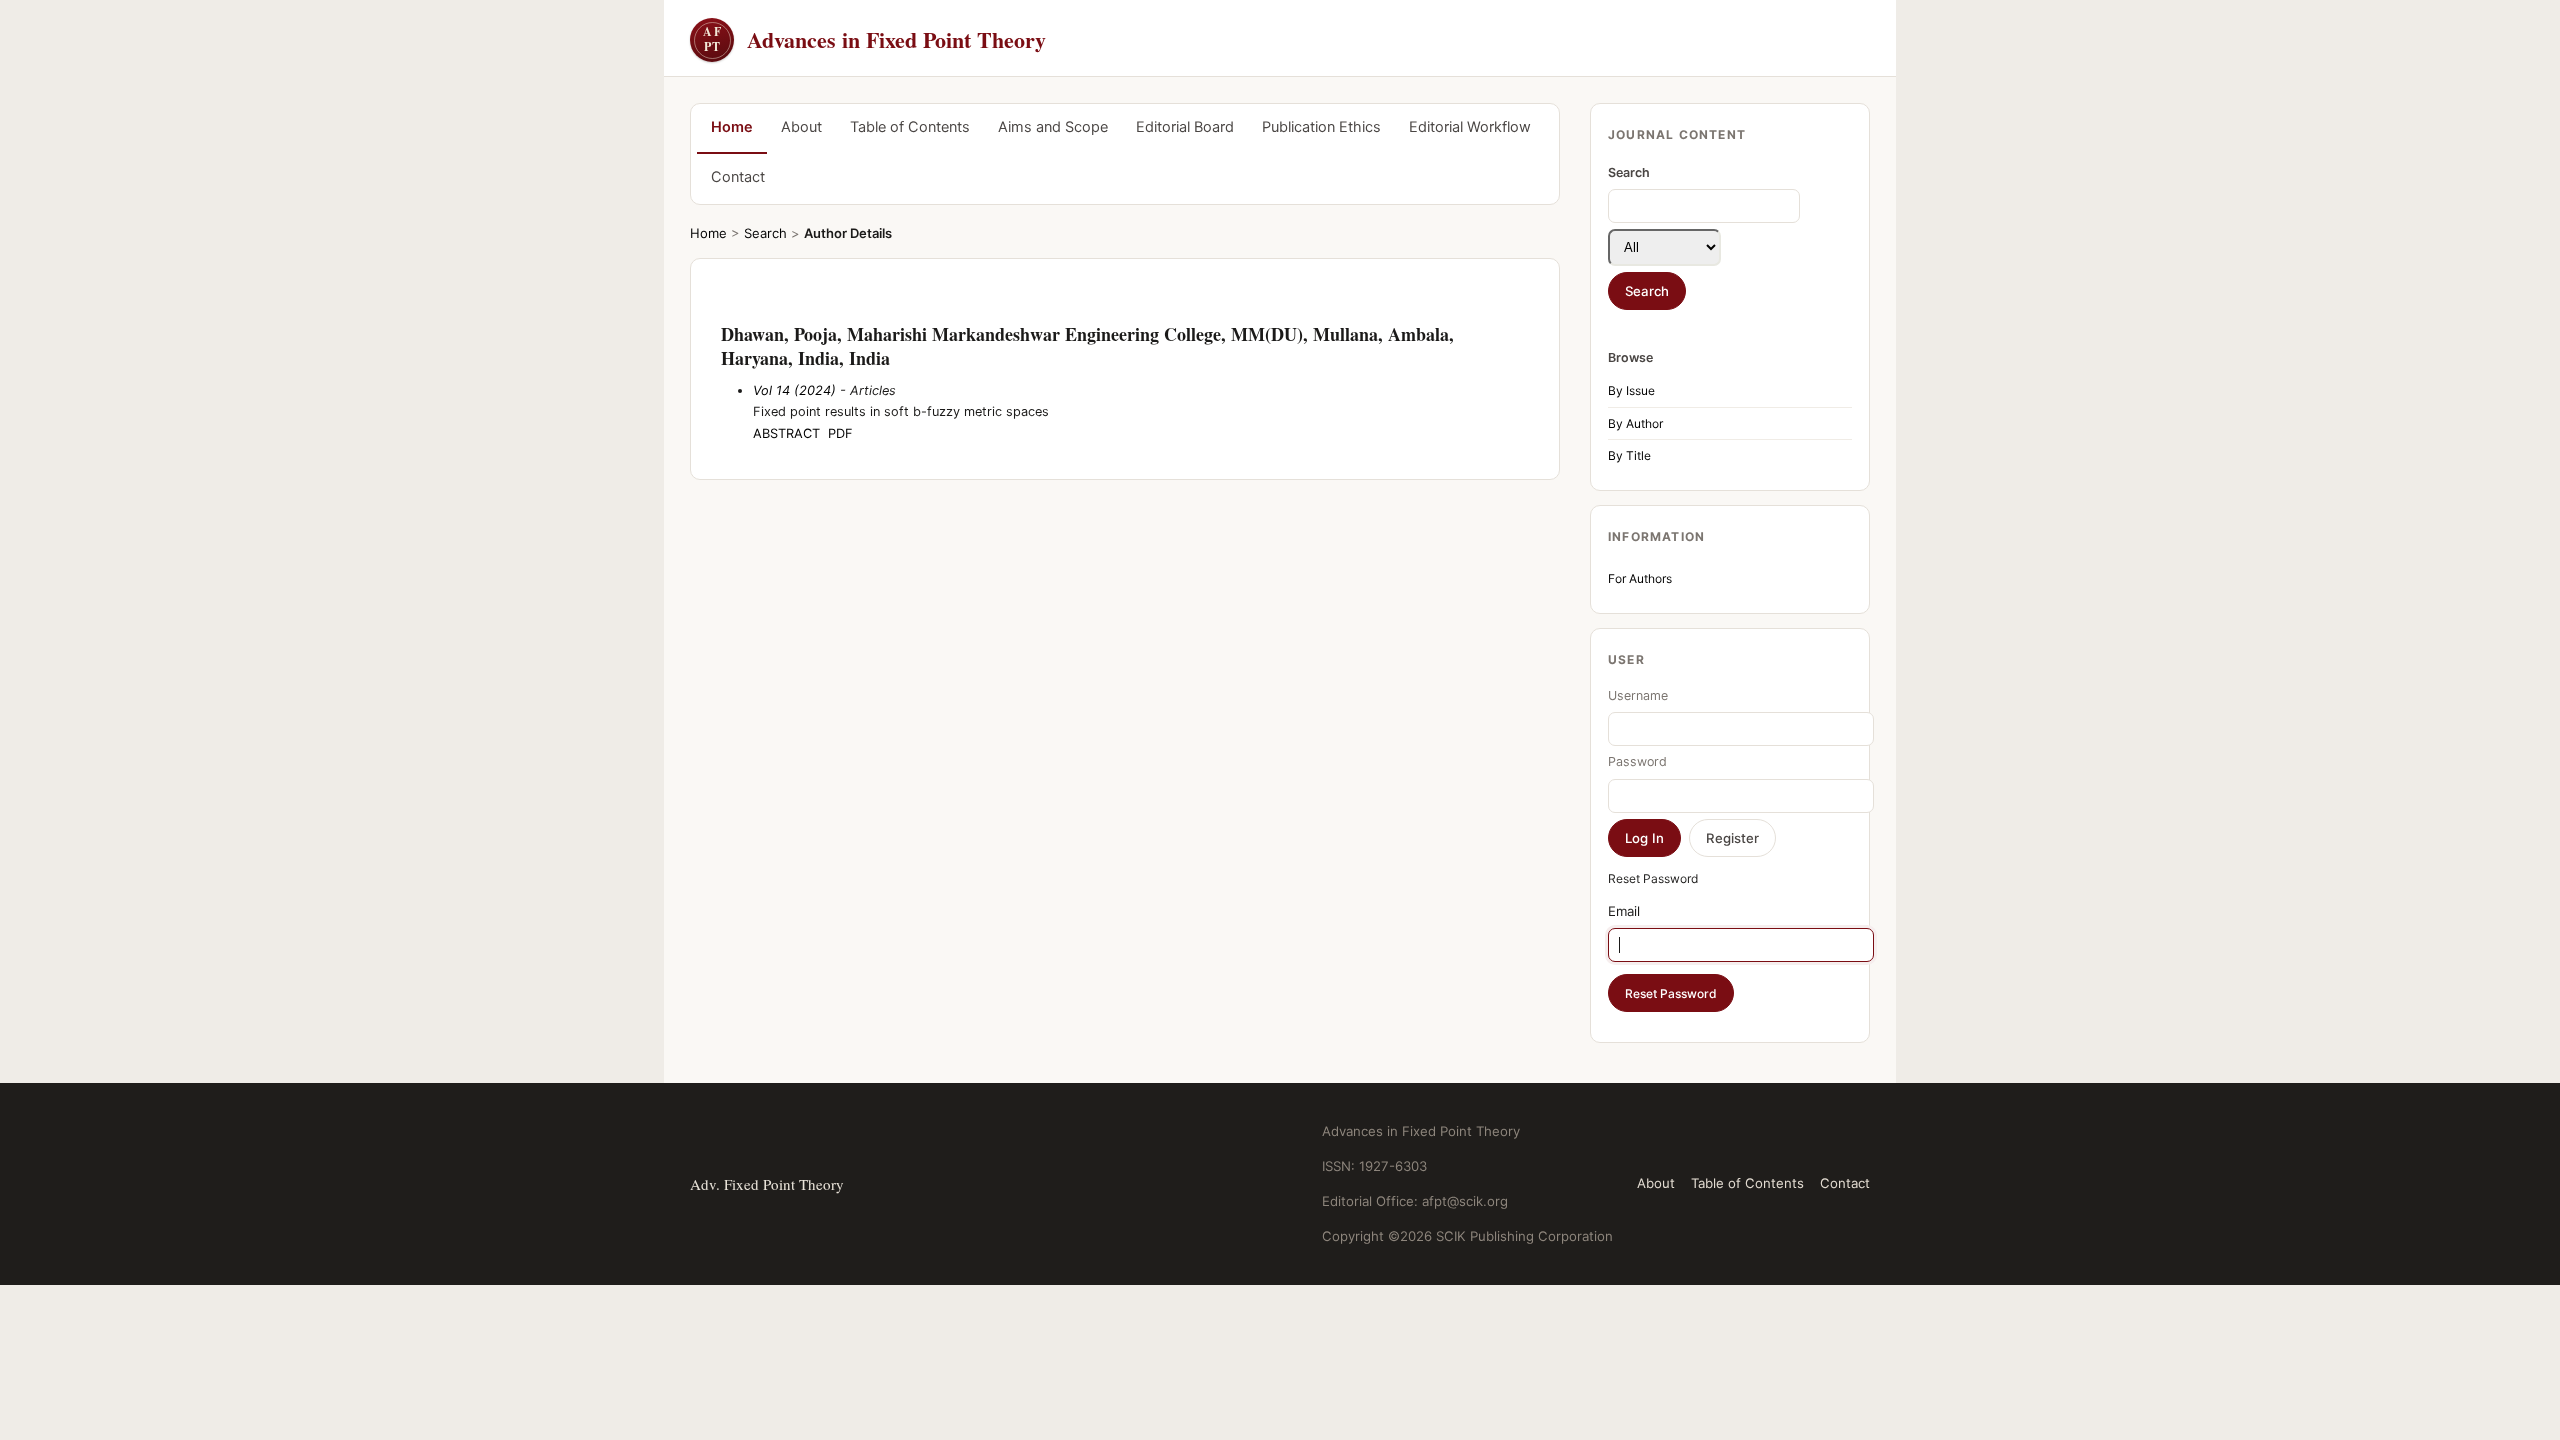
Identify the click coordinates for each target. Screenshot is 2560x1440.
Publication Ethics (1321, 127)
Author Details (848, 233)
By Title (1629, 455)
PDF (840, 433)
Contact (738, 177)
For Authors (1640, 578)
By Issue (1631, 390)
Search (765, 233)
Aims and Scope (1053, 127)
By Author (1635, 423)
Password (1637, 761)
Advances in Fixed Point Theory (874, 39)
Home (732, 127)
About (801, 127)
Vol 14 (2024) (794, 390)
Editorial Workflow (1470, 127)
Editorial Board (1185, 127)
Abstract (786, 433)
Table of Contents (910, 127)
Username (1638, 695)
